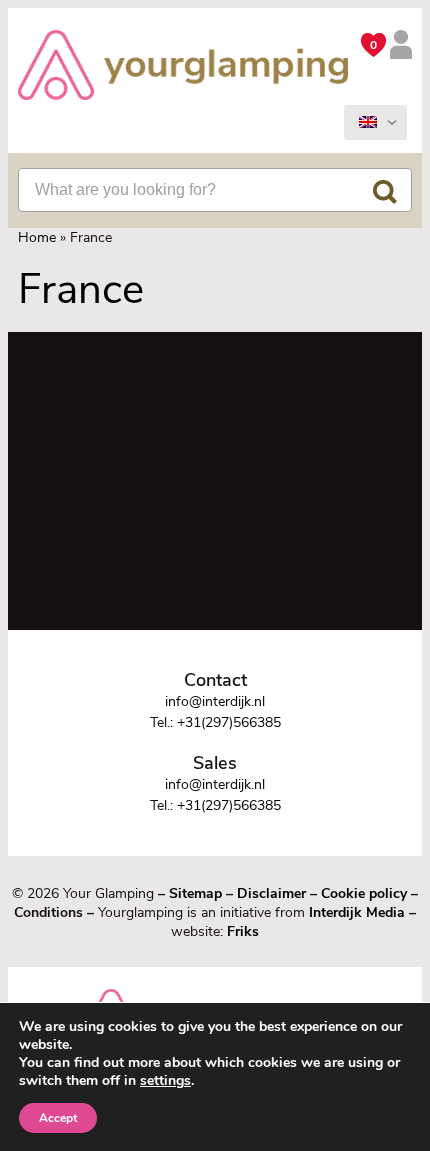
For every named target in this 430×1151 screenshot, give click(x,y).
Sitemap (195, 893)
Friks (243, 931)
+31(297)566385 (229, 722)
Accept (58, 1118)
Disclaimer (271, 893)
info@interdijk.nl (215, 701)
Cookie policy (364, 893)
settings (165, 1081)
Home (37, 237)
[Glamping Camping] (183, 67)
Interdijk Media (357, 912)
